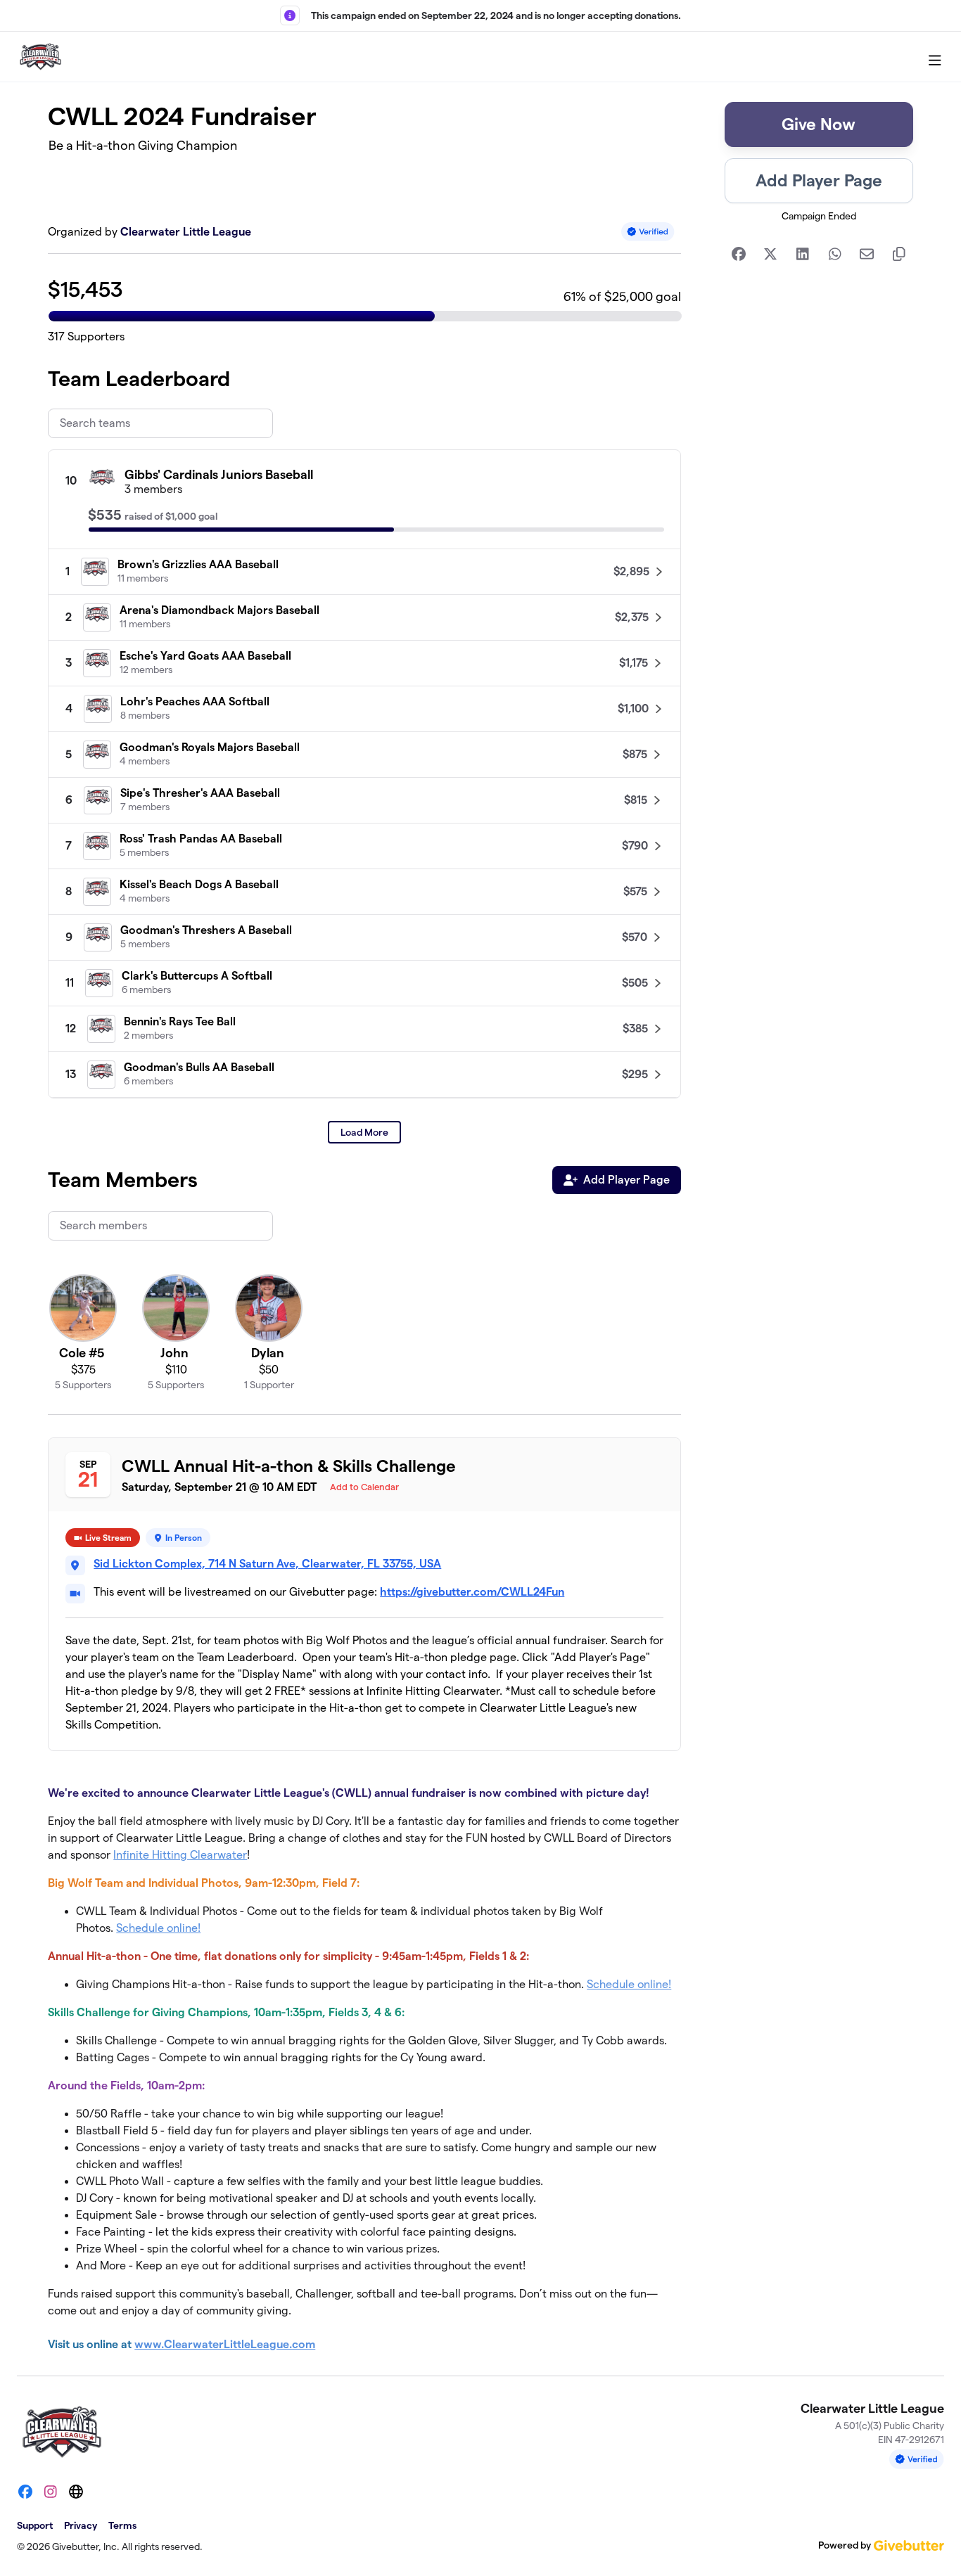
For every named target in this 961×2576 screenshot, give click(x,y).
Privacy (81, 2525)
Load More (364, 1132)
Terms (122, 2525)
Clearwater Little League (186, 232)
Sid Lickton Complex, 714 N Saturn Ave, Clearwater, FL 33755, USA (267, 1564)
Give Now (819, 124)
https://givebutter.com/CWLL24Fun (472, 1592)
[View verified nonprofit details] (648, 232)
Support (35, 2525)
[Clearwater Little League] (40, 57)
